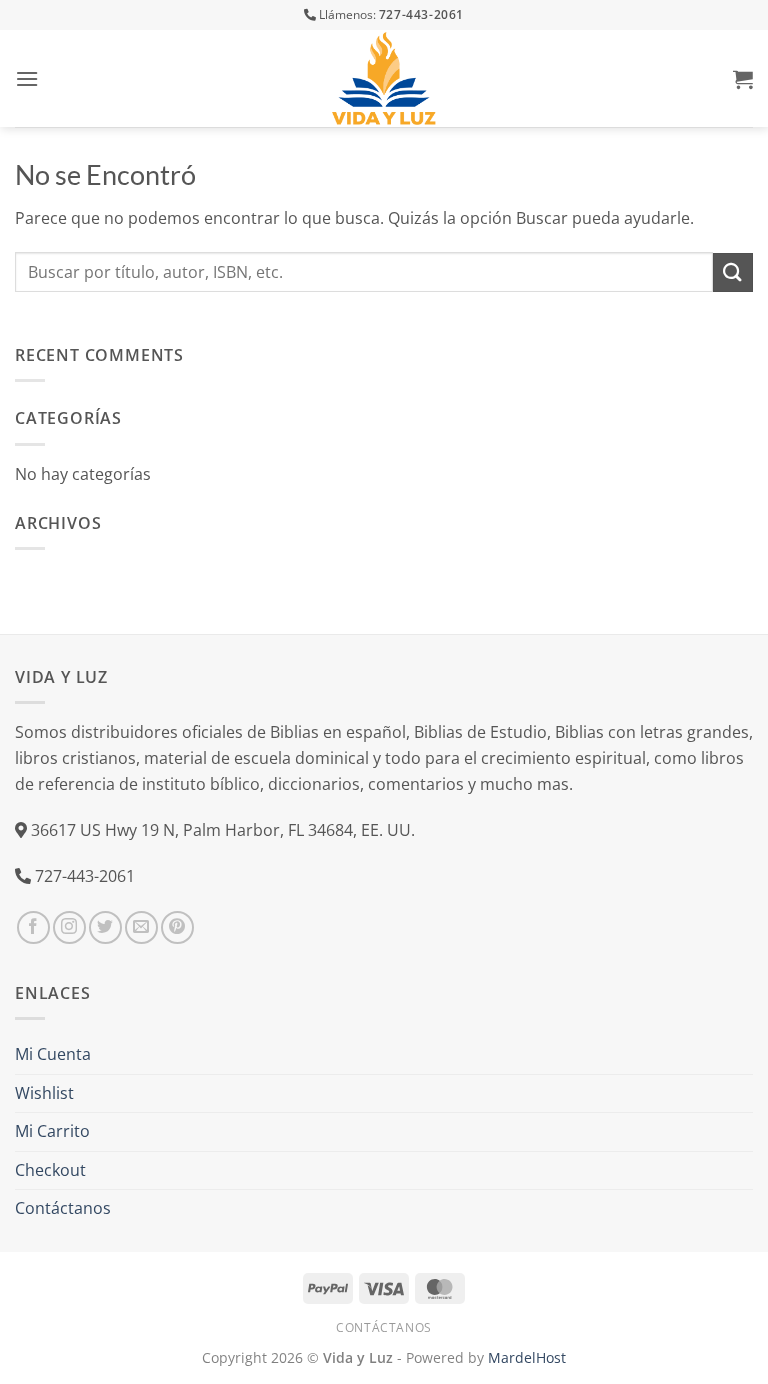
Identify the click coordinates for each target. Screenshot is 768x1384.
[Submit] (733, 272)
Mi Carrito (52, 1131)
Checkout (50, 1170)
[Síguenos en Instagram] (69, 927)
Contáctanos (63, 1208)
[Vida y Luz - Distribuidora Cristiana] (384, 78)
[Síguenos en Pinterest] (177, 927)
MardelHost (527, 1357)
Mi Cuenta (53, 1054)
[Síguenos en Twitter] (105, 927)
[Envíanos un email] (141, 927)
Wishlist (44, 1093)
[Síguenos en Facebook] (33, 927)
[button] (27, 78)
